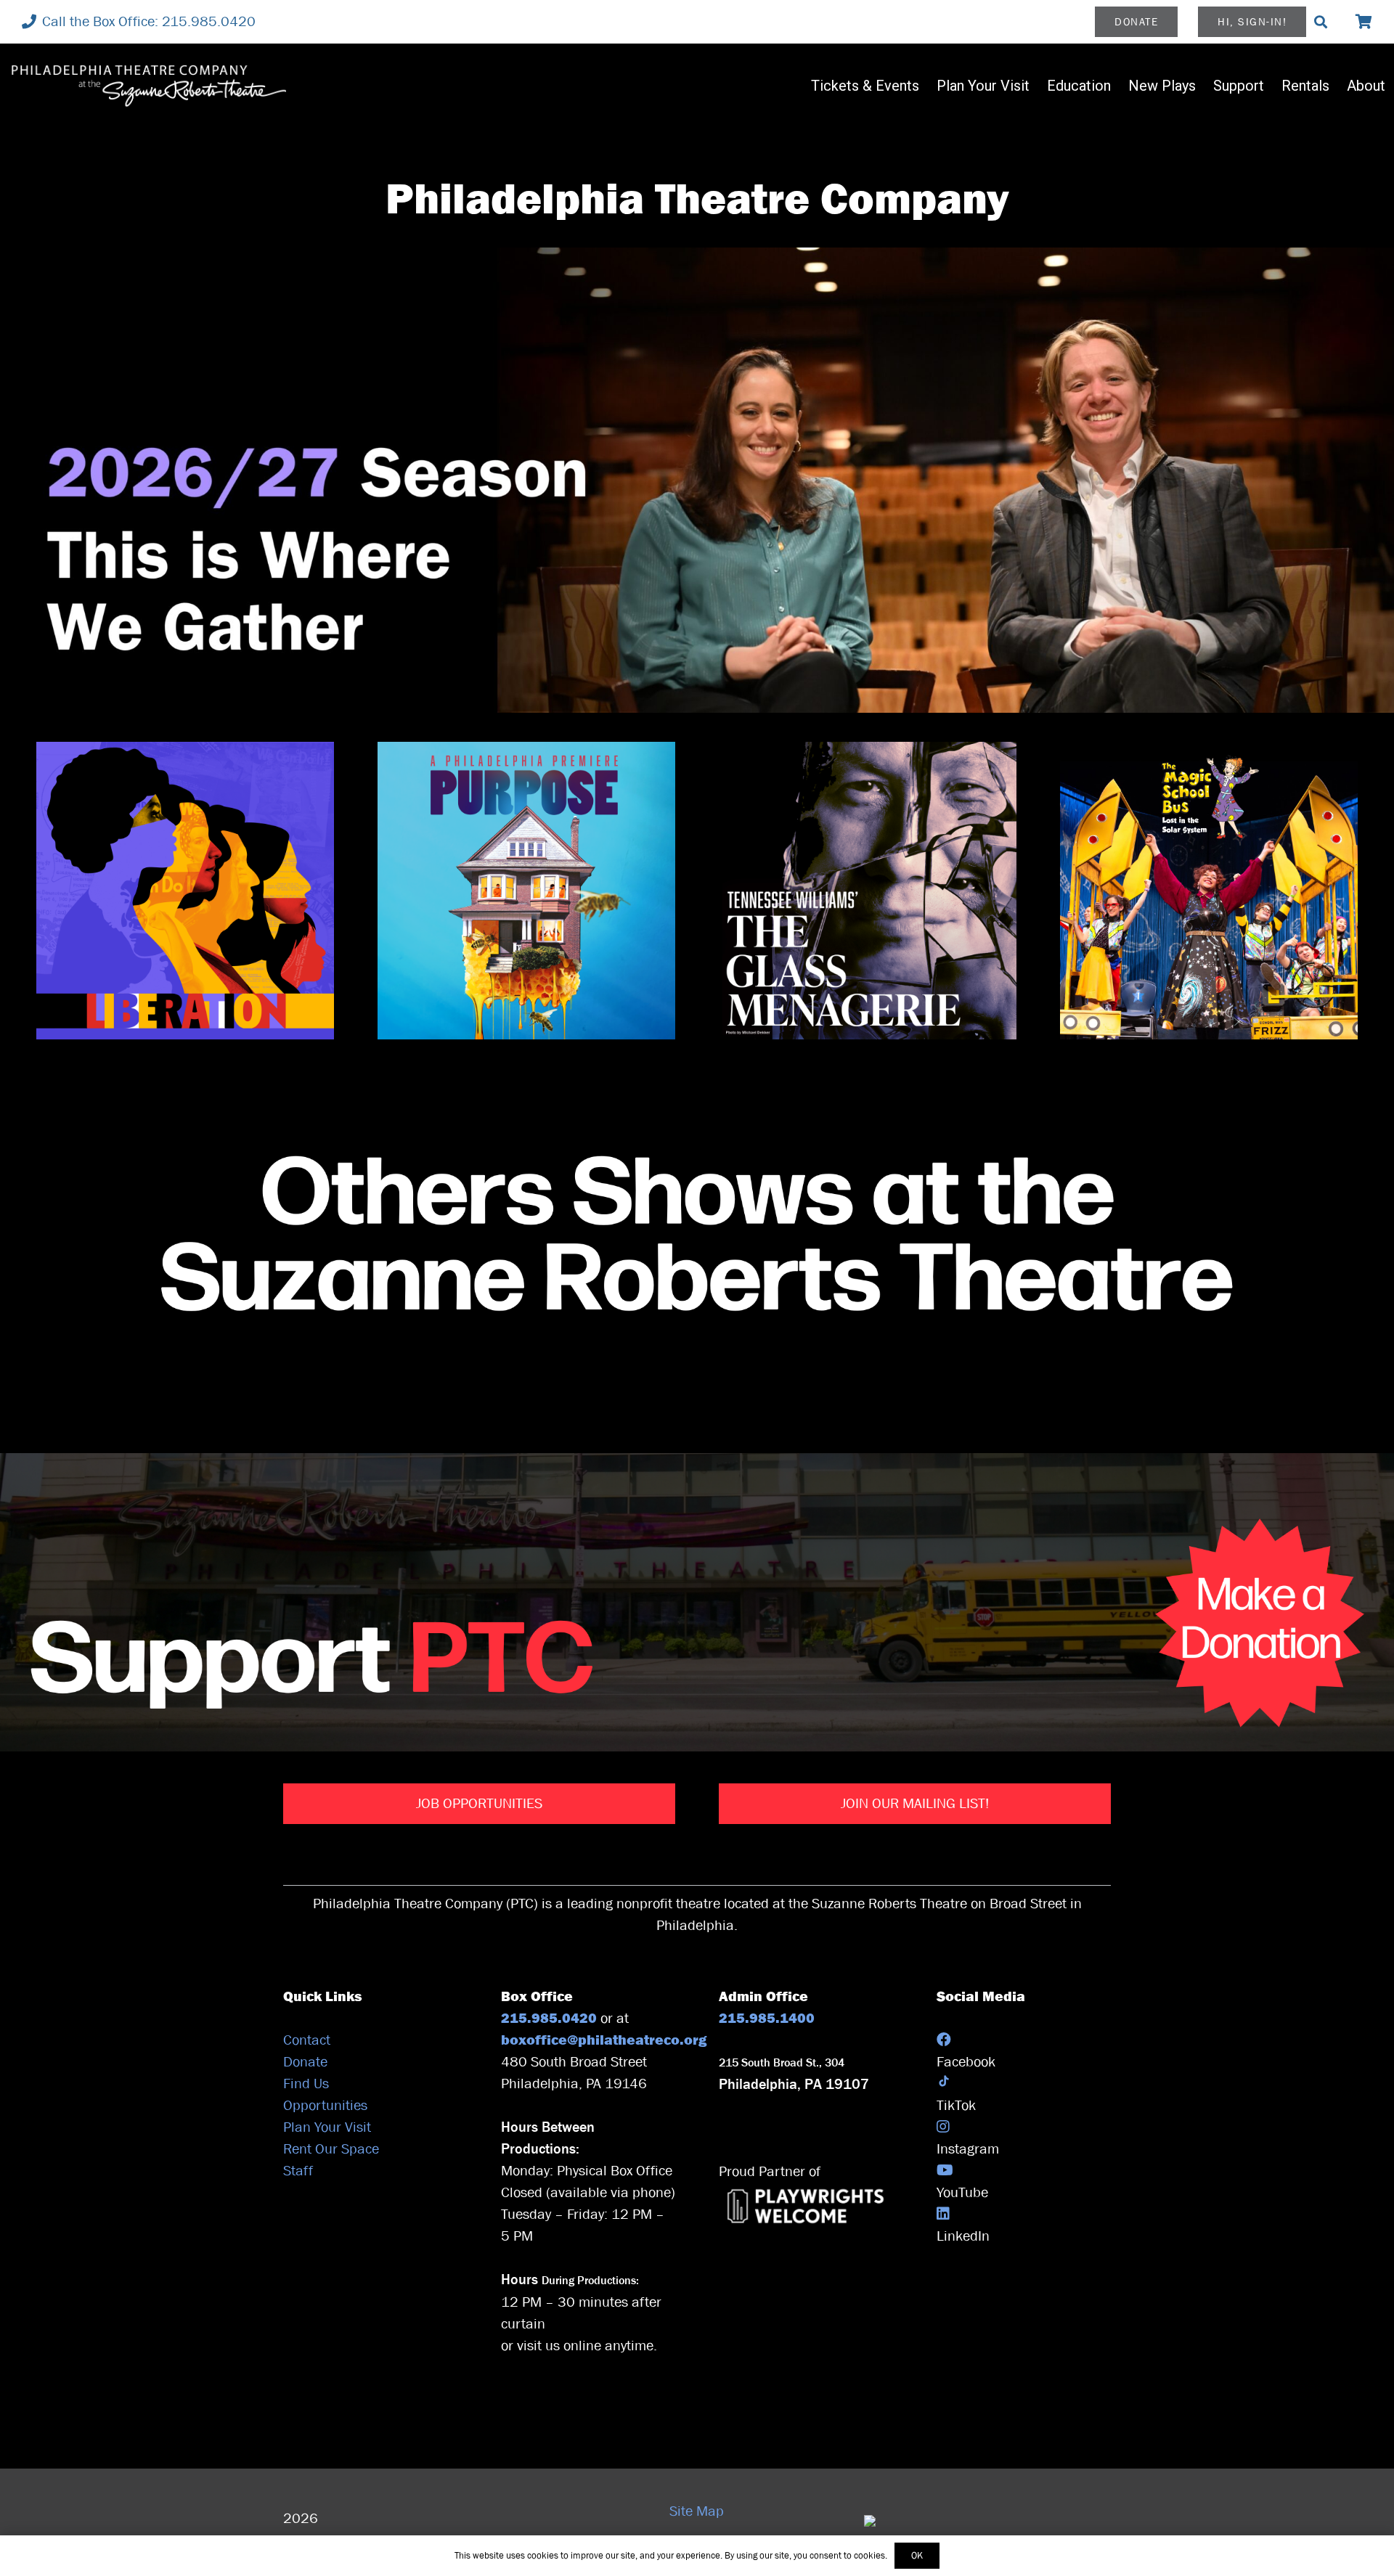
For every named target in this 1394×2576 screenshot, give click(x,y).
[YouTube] (945, 2171)
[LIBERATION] (185, 891)
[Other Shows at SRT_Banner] (697, 1238)
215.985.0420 (551, 2018)
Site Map (697, 2511)
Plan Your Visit (327, 2127)
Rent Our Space (331, 2149)
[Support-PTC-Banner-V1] (697, 1602)
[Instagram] (943, 2127)
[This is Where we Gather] (697, 480)
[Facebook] (944, 2040)
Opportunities (325, 2105)
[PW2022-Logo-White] (806, 2206)
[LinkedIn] (943, 2214)
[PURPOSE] (526, 891)
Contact (307, 2040)
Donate (305, 2062)
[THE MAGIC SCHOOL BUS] (1209, 891)
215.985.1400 (767, 2018)
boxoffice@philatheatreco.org (606, 2040)
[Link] (1364, 21)
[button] (1321, 22)
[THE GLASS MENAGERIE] (868, 891)
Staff (298, 2171)
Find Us (306, 2084)
